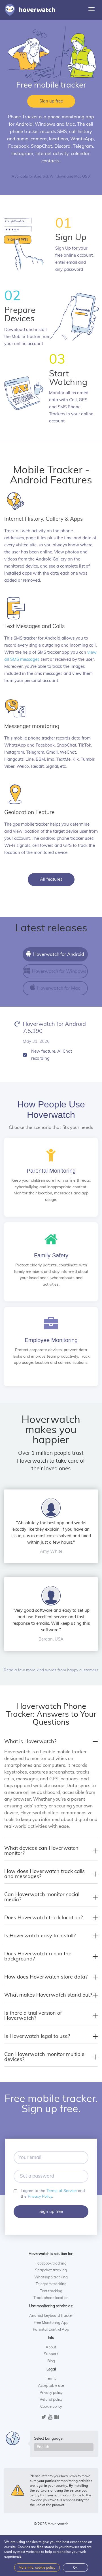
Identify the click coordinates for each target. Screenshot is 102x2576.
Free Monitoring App (51, 2323)
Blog (51, 2361)
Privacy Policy (40, 2197)
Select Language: (49, 2439)
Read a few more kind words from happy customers (51, 1670)
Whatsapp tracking (51, 2277)
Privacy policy (51, 2393)
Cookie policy (51, 2407)
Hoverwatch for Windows (59, 971)
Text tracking (51, 2291)
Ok (75, 2568)
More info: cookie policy (37, 2568)
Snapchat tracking (51, 2270)
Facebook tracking (51, 2264)
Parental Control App (51, 2330)
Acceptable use (51, 2386)
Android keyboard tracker (51, 2316)
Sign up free (51, 101)
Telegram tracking (51, 2284)
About (51, 2347)
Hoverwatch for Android (58, 954)
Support (51, 2354)
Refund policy (51, 2400)
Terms (51, 2379)
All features (51, 879)
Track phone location (51, 2298)
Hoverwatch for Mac (58, 988)
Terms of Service (62, 2191)
